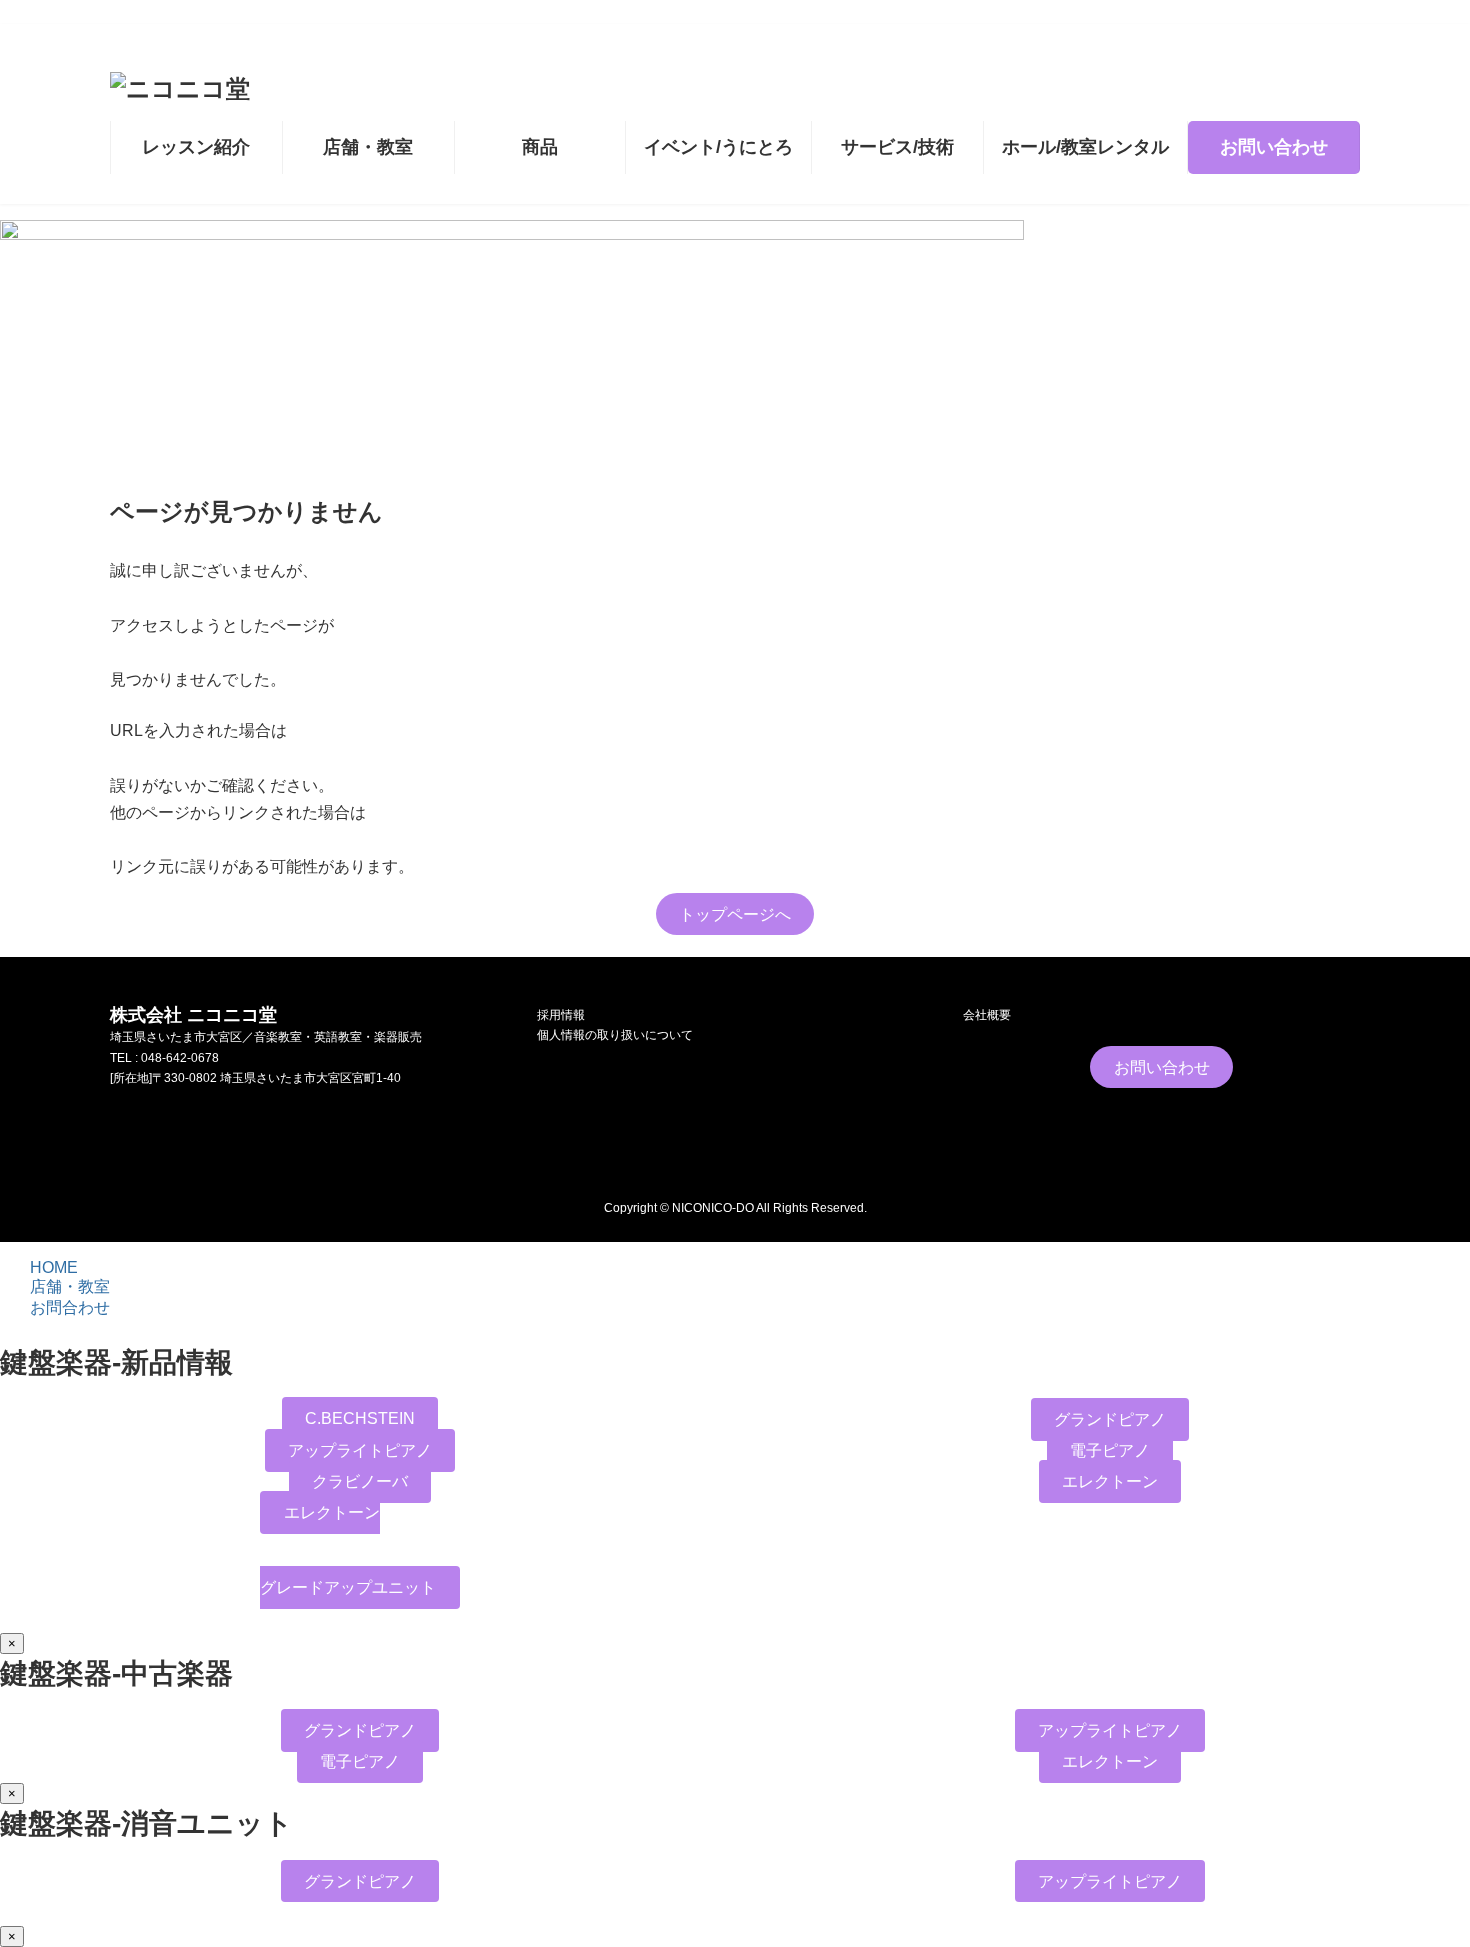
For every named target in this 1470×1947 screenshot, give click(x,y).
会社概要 (987, 1015)
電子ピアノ (1110, 1450)
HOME (54, 1267)
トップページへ (735, 913)
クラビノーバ (360, 1481)
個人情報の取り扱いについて (615, 1036)
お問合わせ (70, 1307)
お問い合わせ (1162, 1067)
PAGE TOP (1422, 1894)
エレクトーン (1110, 1481)
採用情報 (561, 1015)
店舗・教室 (70, 1286)
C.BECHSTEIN (360, 1418)
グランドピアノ (1110, 1419)
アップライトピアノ (360, 1450)
